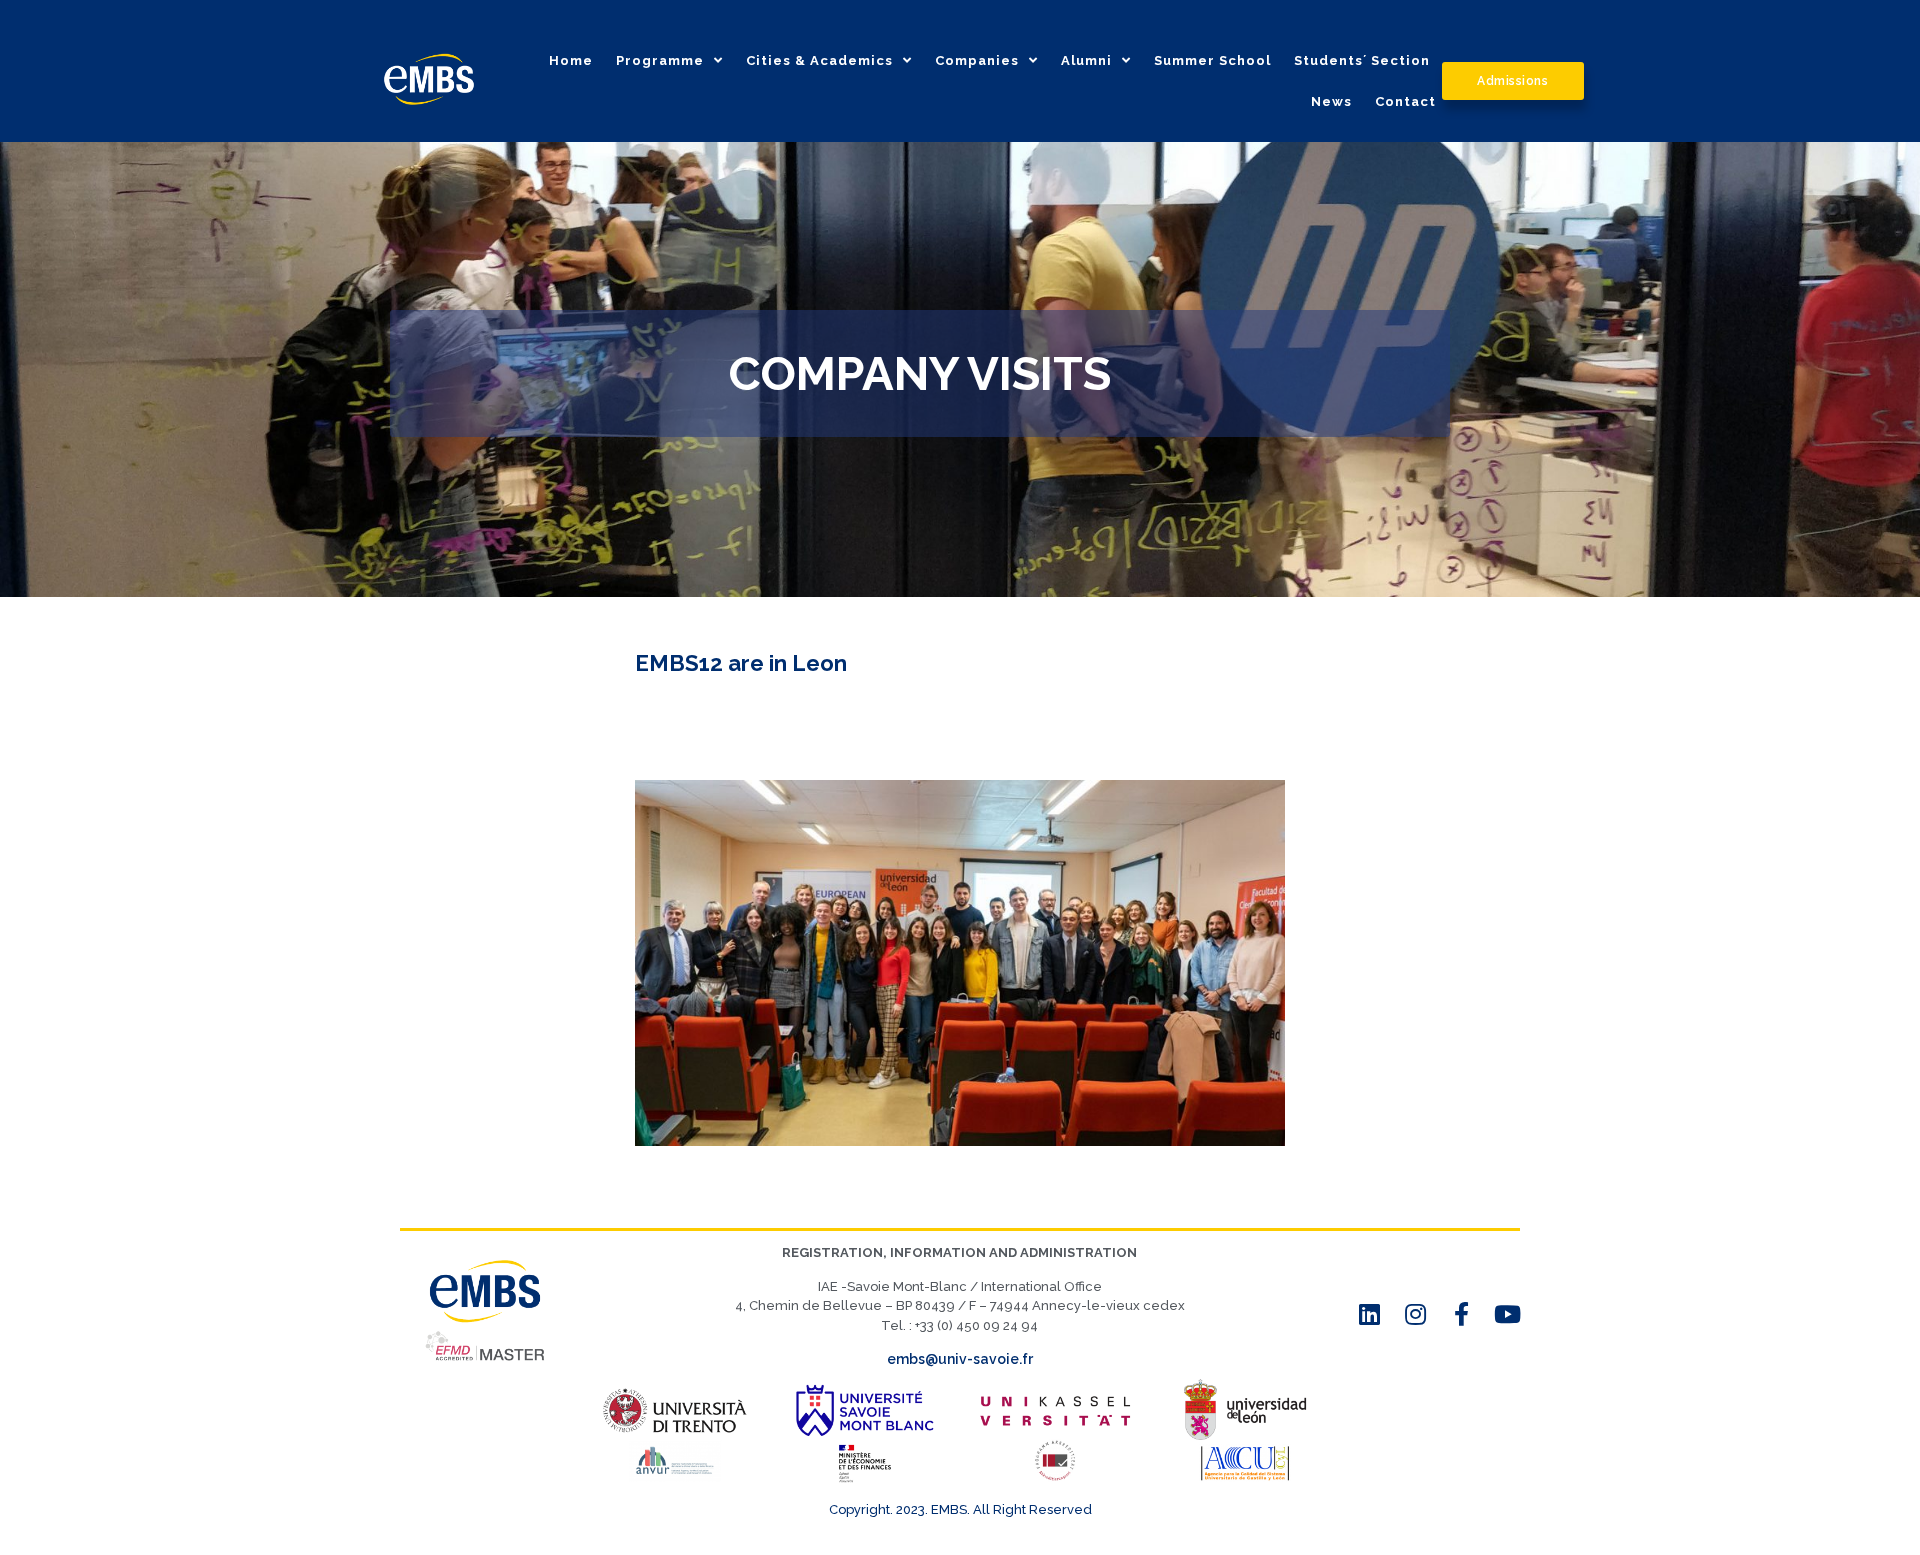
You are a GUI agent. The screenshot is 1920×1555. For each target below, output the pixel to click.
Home (571, 60)
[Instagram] (1416, 1314)
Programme (660, 60)
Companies (977, 60)
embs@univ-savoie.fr (960, 1359)
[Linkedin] (1370, 1314)
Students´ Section (1362, 60)
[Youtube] (1508, 1314)
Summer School (1212, 60)
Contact (1405, 101)
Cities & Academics (819, 60)
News (1331, 101)
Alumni (1086, 60)
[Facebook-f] (1462, 1314)
